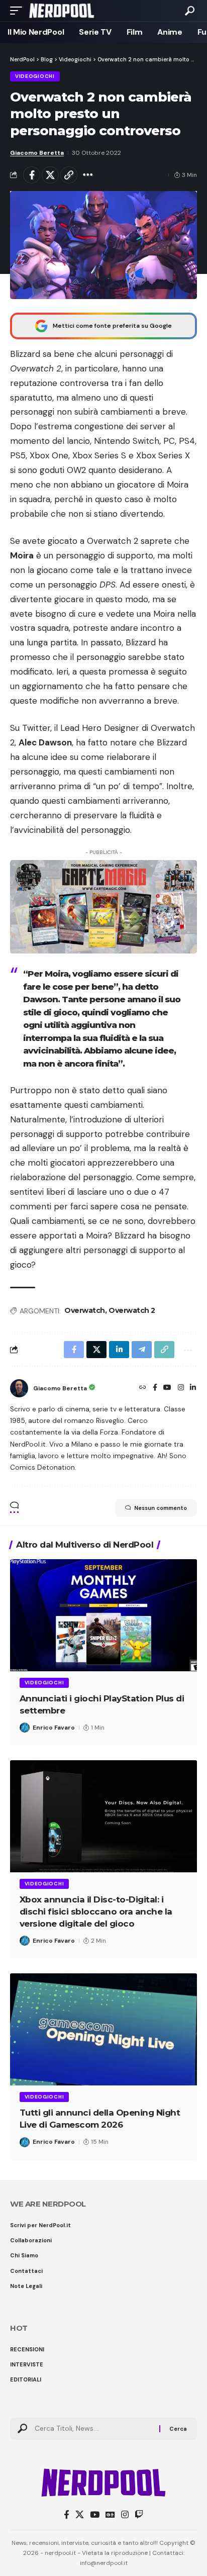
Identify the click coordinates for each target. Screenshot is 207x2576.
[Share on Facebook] (32, 175)
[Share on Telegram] (142, 1350)
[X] (80, 2515)
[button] (19, 11)
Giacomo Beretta (37, 153)
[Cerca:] (93, 2429)
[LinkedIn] (193, 1388)
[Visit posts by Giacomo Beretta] (19, 1388)
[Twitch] (139, 2515)
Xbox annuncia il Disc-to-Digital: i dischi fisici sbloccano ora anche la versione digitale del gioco (96, 1912)
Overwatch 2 (132, 1310)
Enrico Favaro (54, 1728)
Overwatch (85, 1310)
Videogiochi (35, 76)
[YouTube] (167, 1388)
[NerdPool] (62, 11)
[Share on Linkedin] (119, 1350)
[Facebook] (155, 1388)
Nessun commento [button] (161, 1508)
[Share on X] (50, 175)
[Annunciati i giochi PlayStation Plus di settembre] (103, 1615)
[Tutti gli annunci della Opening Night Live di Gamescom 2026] (103, 2029)
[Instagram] (181, 1388)
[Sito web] (143, 1388)
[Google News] (110, 2515)
